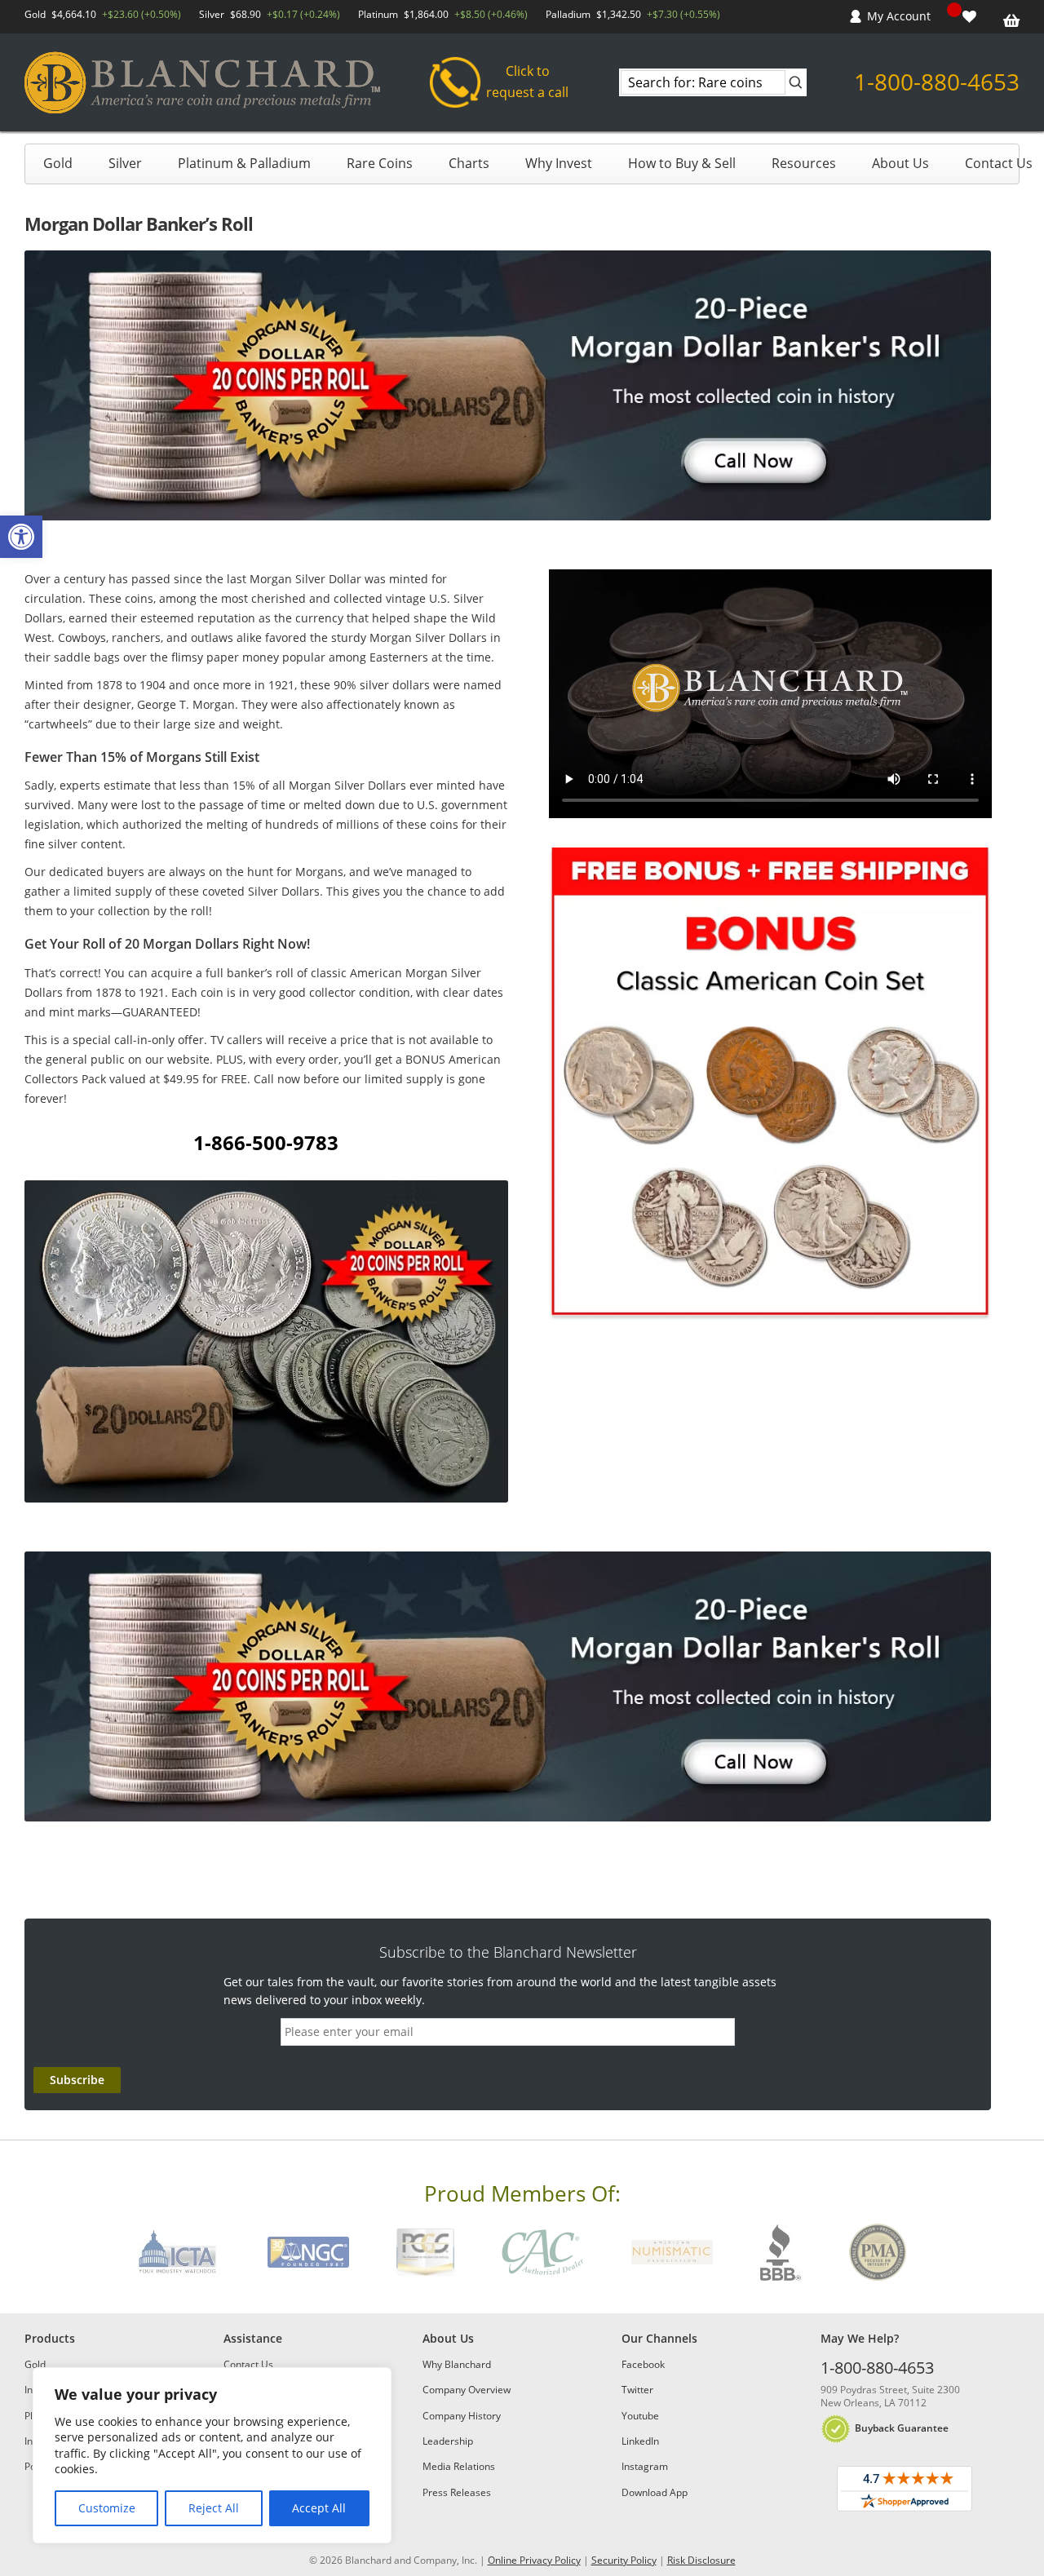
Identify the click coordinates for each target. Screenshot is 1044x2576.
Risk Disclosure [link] (701, 2560)
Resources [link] (804, 163)
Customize (107, 2508)
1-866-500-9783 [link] (266, 1142)
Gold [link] (58, 163)
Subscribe (77, 2080)
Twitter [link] (637, 2390)
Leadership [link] (448, 2441)
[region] (212, 2455)
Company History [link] (462, 2416)
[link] (21, 537)
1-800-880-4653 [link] (937, 82)
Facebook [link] (643, 2364)
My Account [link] (899, 16)
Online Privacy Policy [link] (534, 2560)
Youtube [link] (640, 2416)
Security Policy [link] (624, 2560)
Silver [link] (125, 163)
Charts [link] (469, 163)
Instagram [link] (645, 2466)
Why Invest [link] (559, 163)
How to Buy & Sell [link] (682, 163)
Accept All (319, 2508)
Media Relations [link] (459, 2466)
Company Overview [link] (467, 2390)
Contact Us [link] (999, 163)
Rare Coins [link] (380, 163)
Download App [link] (655, 2492)
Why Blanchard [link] (457, 2364)
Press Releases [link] (457, 2492)
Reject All (214, 2508)
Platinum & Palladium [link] (244, 163)
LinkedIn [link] (640, 2441)
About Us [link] (900, 163)
